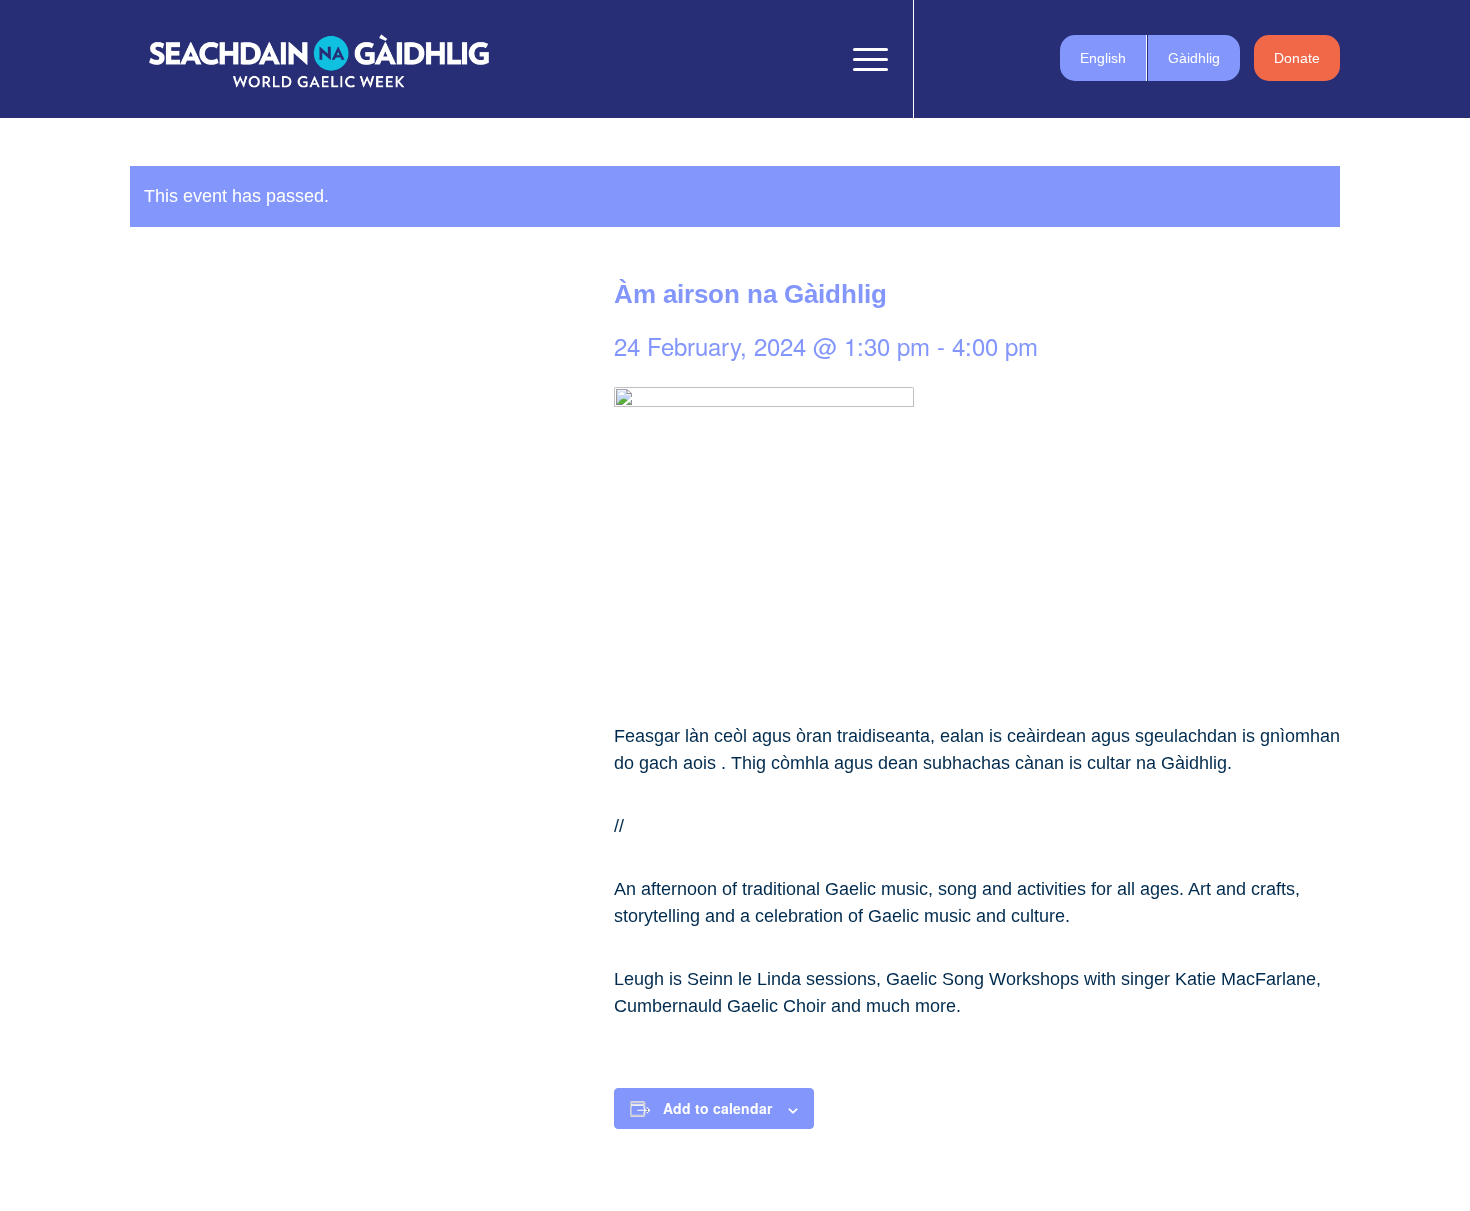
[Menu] (864, 59)
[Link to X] (975, 58)
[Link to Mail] (1035, 58)
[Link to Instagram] (1005, 58)
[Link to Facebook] (945, 58)
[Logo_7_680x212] (319, 59)
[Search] (817, 59)
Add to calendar (717, 1108)
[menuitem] (817, 59)
